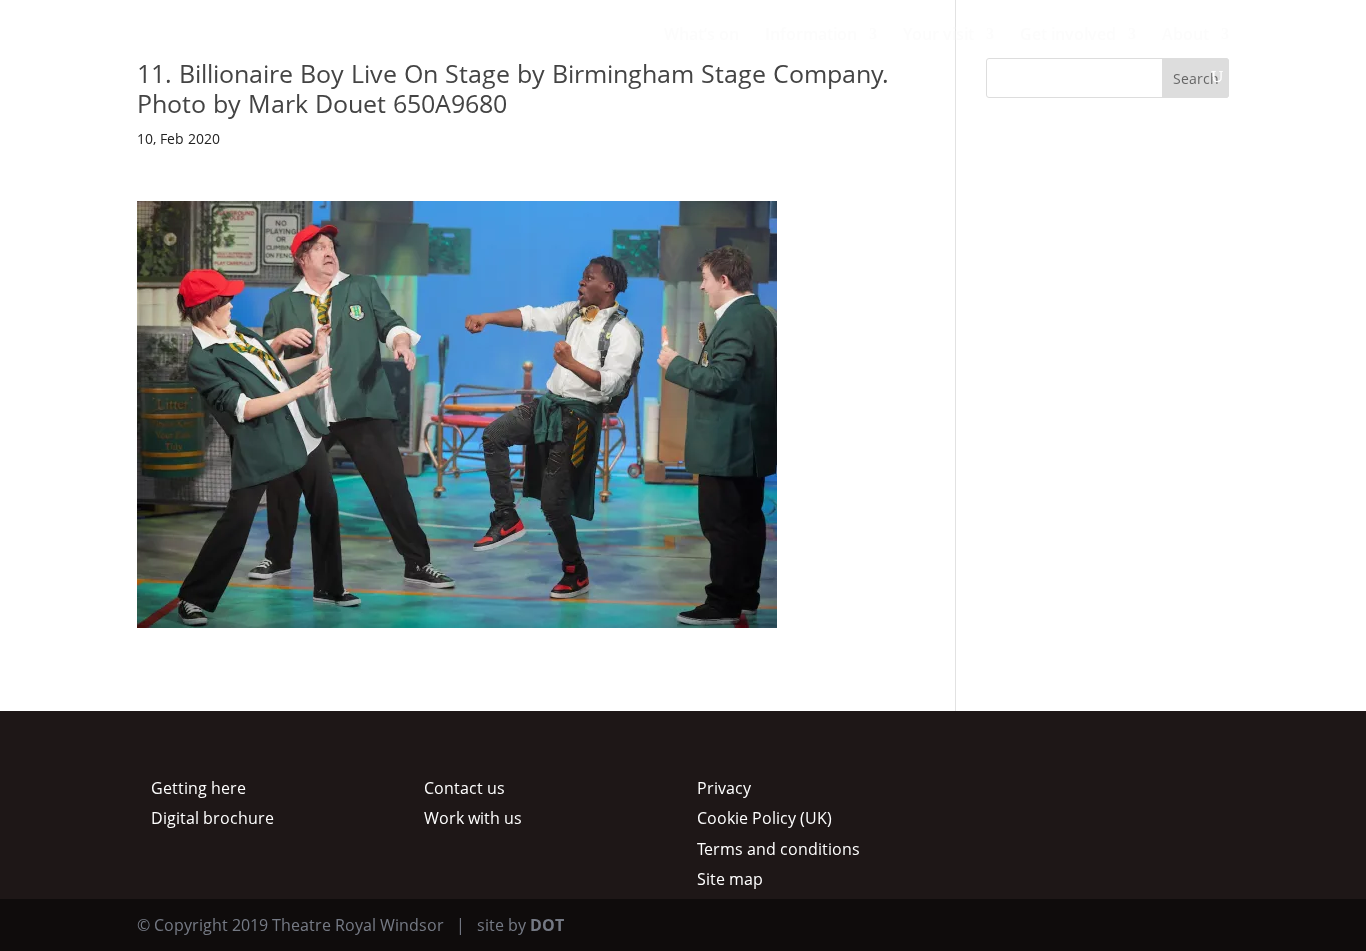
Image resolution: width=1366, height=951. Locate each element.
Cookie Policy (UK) (764, 818)
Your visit (938, 36)
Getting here (198, 788)
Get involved (1068, 36)
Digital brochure (212, 818)
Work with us (473, 818)
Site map (730, 879)
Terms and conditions (778, 849)
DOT (547, 925)
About (1185, 36)
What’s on (701, 36)
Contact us (464, 788)
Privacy (724, 788)
